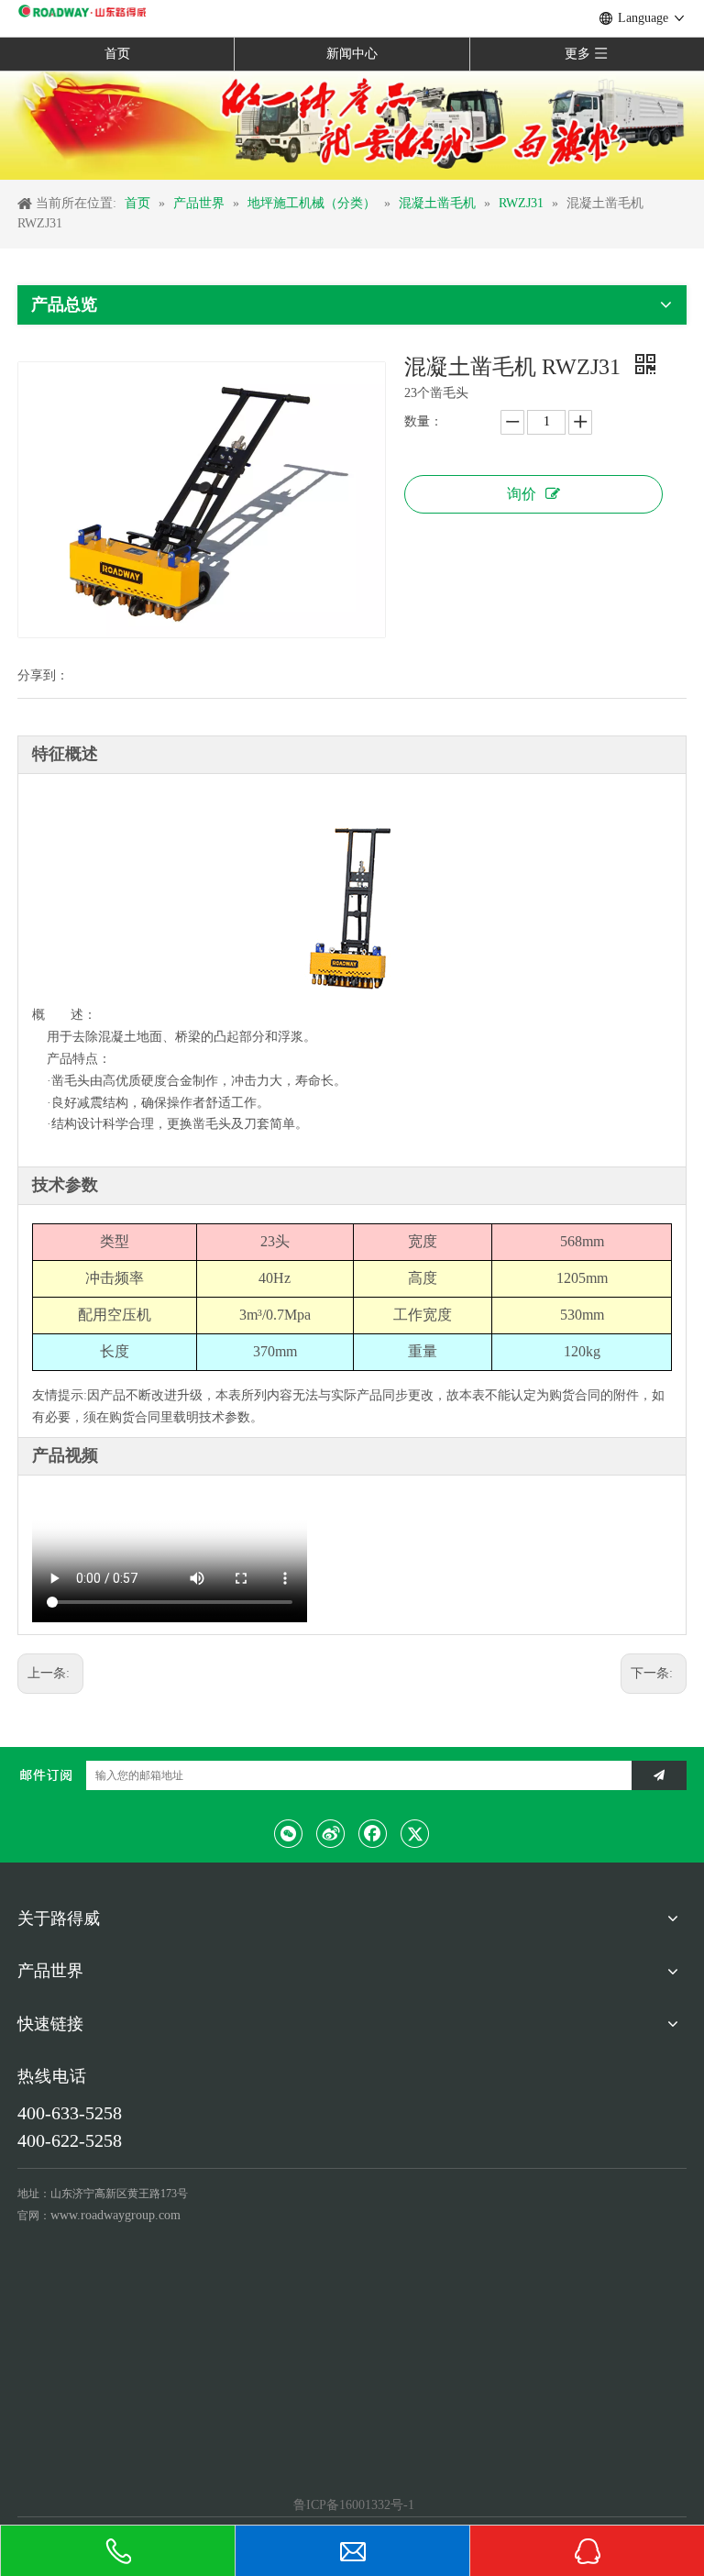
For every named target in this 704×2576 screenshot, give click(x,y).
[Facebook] (373, 1833)
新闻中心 (352, 54)
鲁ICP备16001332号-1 (352, 2505)
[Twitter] (415, 1833)
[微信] (289, 1833)
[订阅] (659, 1775)
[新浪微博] (331, 1833)
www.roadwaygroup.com (115, 2215)
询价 (522, 494)
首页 (117, 54)
